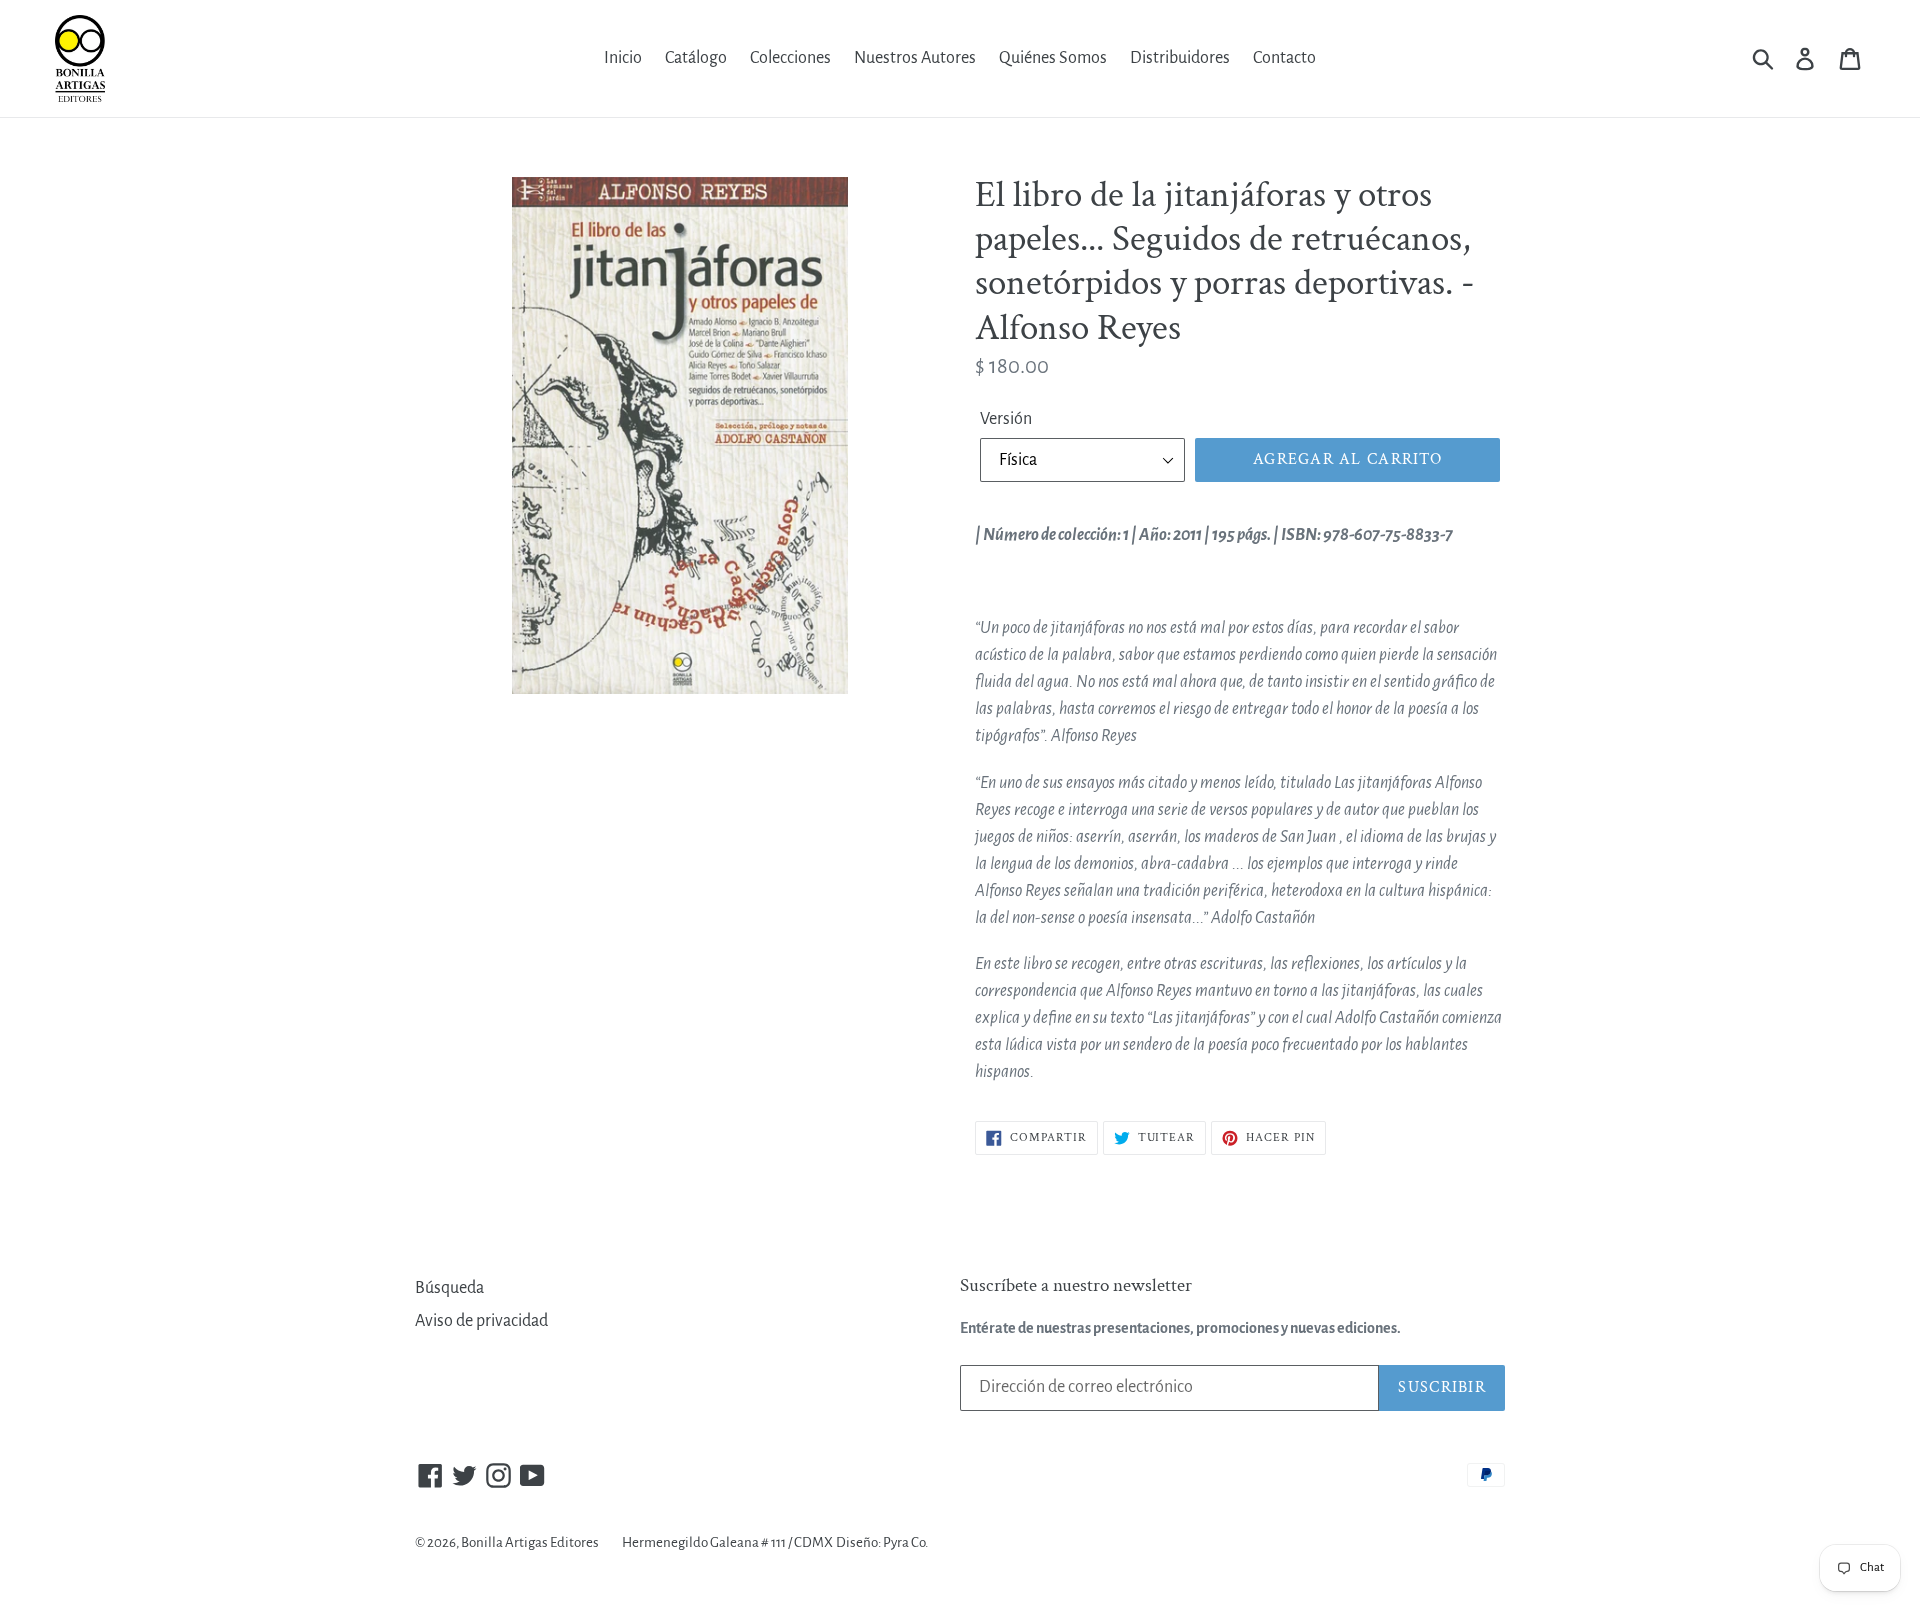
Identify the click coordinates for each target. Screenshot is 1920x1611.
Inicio (623, 58)
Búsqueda (449, 1288)
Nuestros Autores (915, 58)
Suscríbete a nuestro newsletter (1076, 1286)
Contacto (1284, 58)
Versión (1006, 419)
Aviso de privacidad (481, 1321)
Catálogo (696, 58)
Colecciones (790, 58)
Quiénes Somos (1053, 58)
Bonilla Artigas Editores (530, 1542)
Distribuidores (1180, 58)
